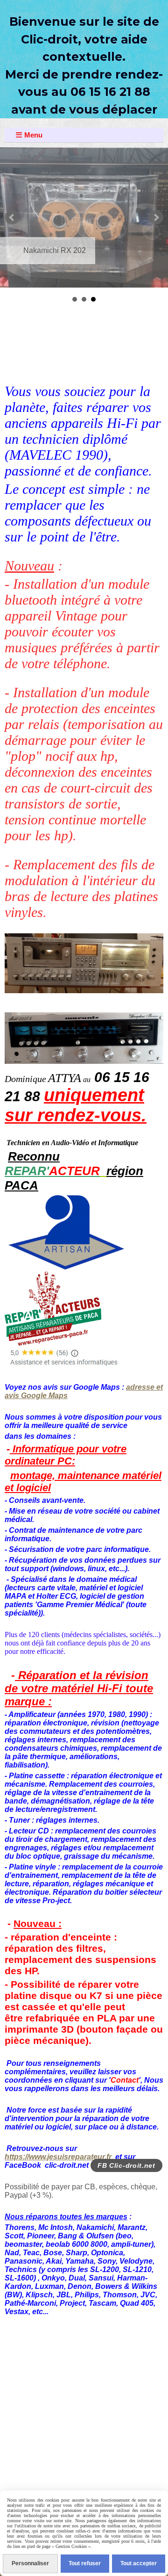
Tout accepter (139, 2563)
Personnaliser (30, 2563)
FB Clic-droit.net (126, 2165)
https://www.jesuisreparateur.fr (58, 2157)
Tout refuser (85, 2563)
